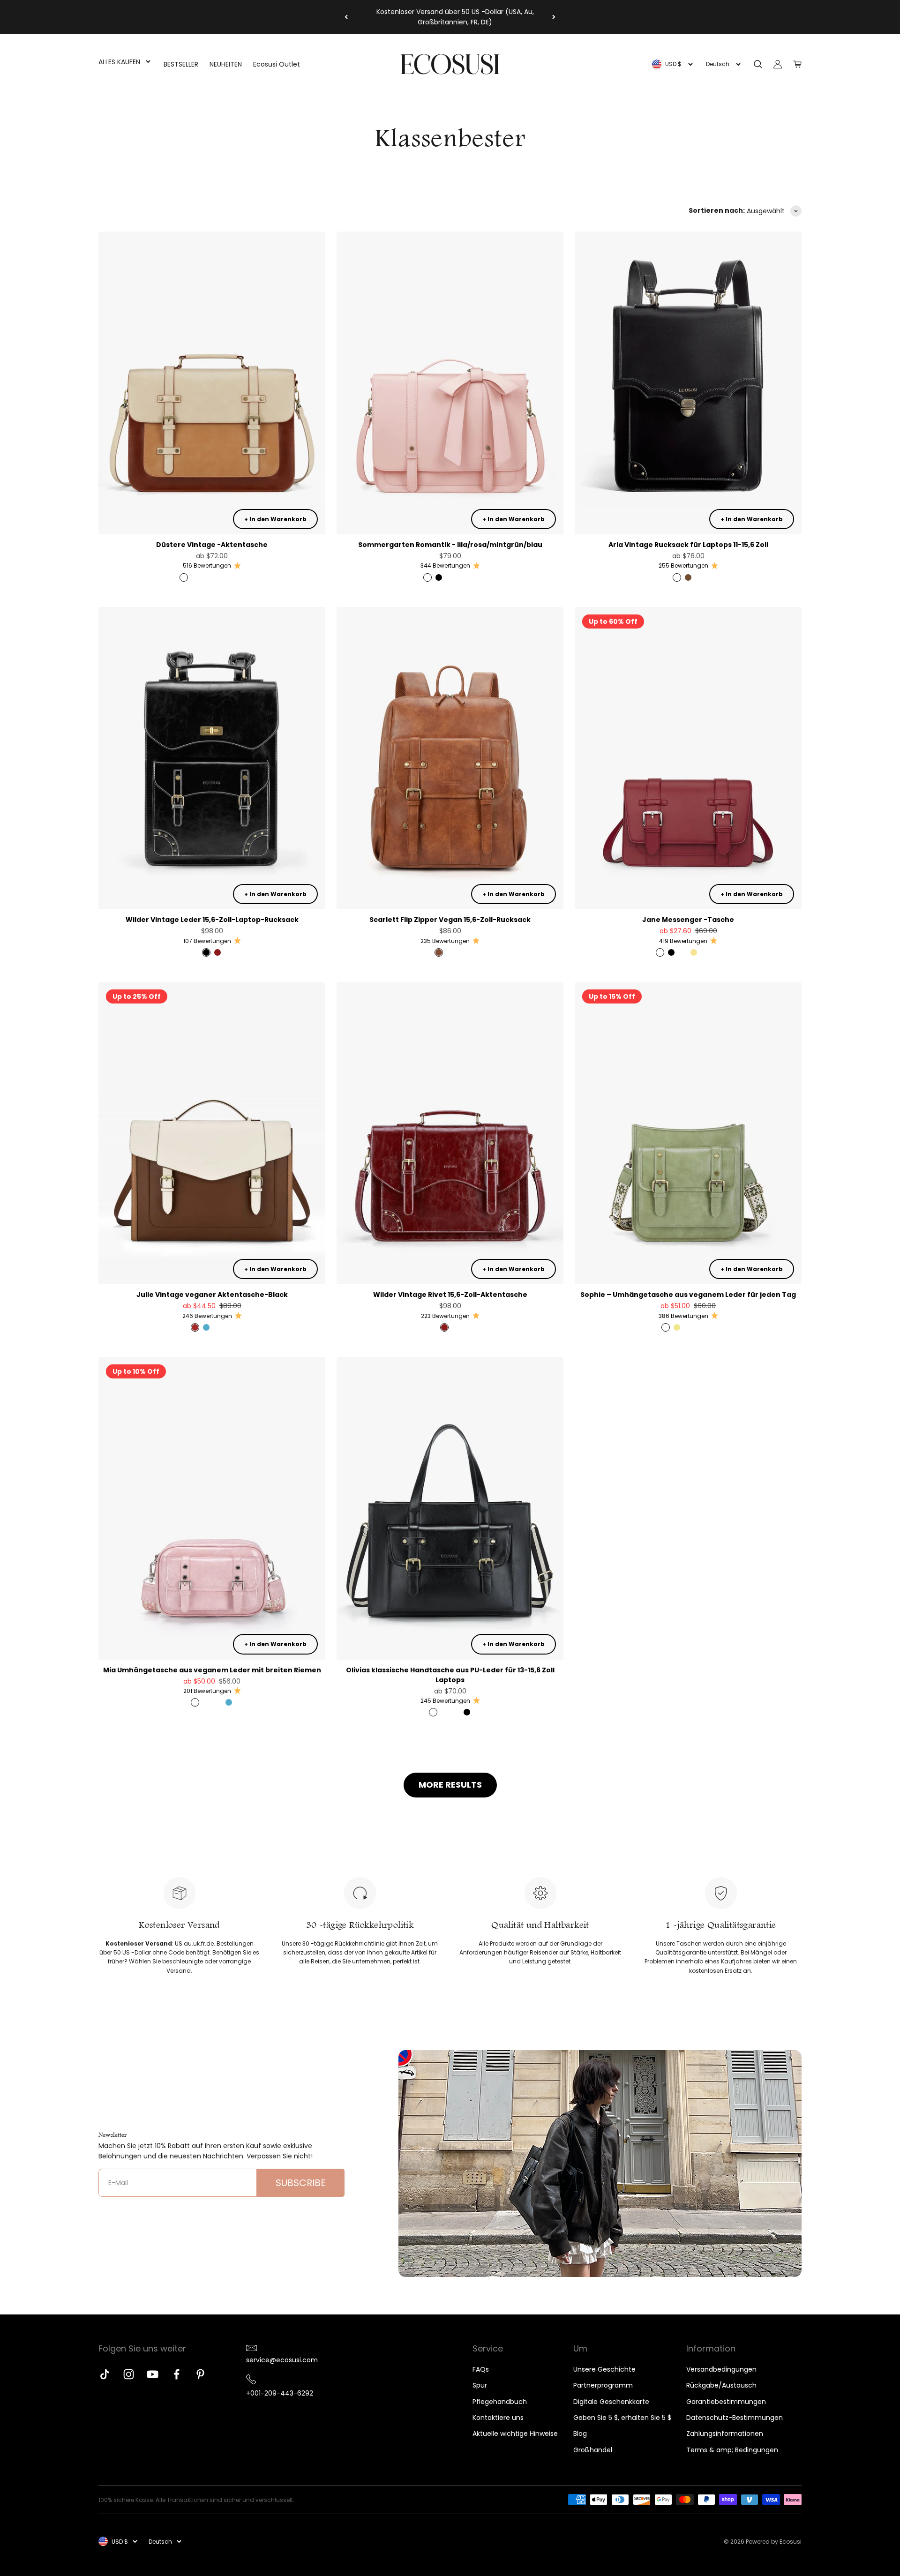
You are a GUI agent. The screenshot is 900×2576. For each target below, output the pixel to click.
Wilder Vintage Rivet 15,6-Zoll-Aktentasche (450, 1295)
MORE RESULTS (450, 1785)
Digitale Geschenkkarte (611, 2402)
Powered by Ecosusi (774, 2542)
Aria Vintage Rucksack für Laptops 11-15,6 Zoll (688, 545)
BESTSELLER (181, 64)
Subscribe (301, 2183)
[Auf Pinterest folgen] (200, 2374)
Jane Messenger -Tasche (688, 920)
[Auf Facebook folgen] (176, 2374)
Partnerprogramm (603, 2385)
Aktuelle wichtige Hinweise (515, 2434)
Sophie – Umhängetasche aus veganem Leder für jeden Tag (688, 1295)
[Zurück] (346, 17)
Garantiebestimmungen (726, 2402)
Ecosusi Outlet (277, 64)
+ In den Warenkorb (275, 519)
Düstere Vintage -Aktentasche (212, 545)
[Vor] (554, 17)
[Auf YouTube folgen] (153, 2374)
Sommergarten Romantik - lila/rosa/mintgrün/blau (450, 545)
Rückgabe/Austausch (721, 2385)
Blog (580, 2434)
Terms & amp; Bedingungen (732, 2450)
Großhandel (593, 2450)
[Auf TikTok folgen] (105, 2374)
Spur (480, 2385)
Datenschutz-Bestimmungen (735, 2418)
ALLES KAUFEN (119, 62)
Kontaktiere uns (498, 2418)
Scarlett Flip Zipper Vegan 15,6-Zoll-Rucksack (450, 920)
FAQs (481, 2369)
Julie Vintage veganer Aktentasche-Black (212, 1295)
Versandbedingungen (721, 2369)
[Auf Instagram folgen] (129, 2374)
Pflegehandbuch (500, 2402)
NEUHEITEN (226, 64)
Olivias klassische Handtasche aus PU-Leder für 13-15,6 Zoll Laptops (450, 1675)
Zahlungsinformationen (725, 2434)
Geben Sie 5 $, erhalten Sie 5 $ (622, 2418)
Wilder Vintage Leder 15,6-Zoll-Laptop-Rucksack (212, 920)
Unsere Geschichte (604, 2369)
